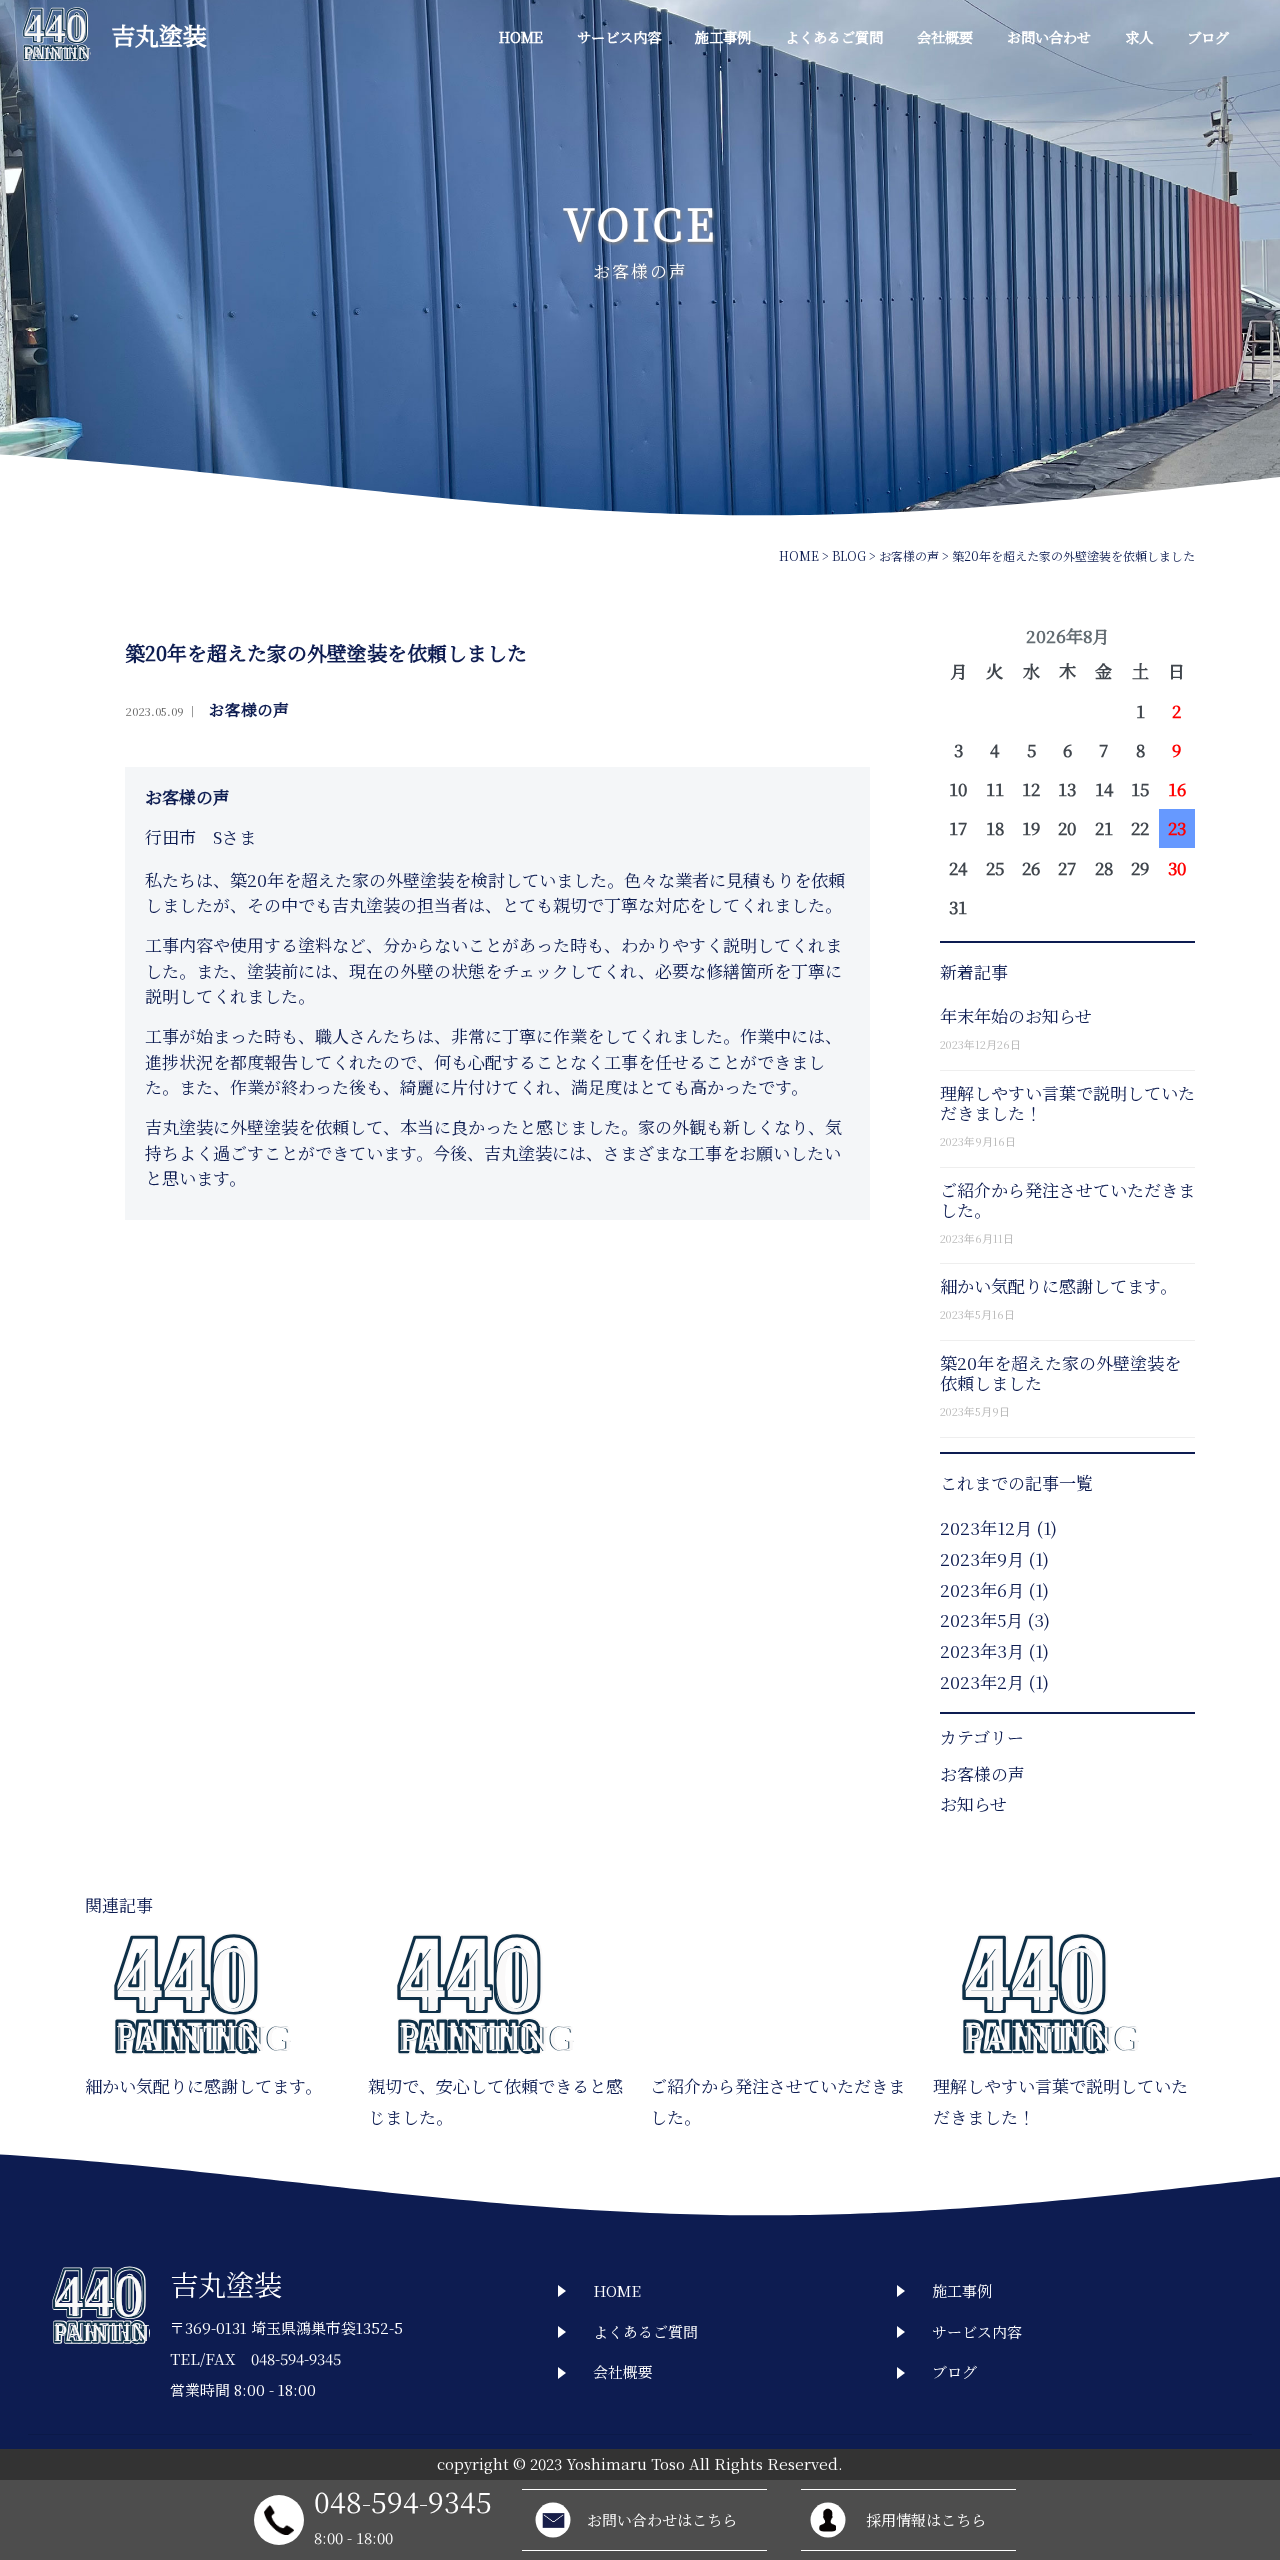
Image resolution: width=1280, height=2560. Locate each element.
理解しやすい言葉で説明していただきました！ (1067, 1102)
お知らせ (973, 1803)
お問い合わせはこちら (662, 2519)
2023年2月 (982, 1681)
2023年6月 (982, 1589)
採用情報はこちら (926, 2519)
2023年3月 (982, 1650)
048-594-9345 (403, 2500)
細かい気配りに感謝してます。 (1058, 1285)
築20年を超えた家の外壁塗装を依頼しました (1060, 1372)
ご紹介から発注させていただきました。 (1067, 1199)
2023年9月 (982, 1558)
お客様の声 (249, 710)
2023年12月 (986, 1527)
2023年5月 (981, 1619)
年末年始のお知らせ (1016, 1015)
